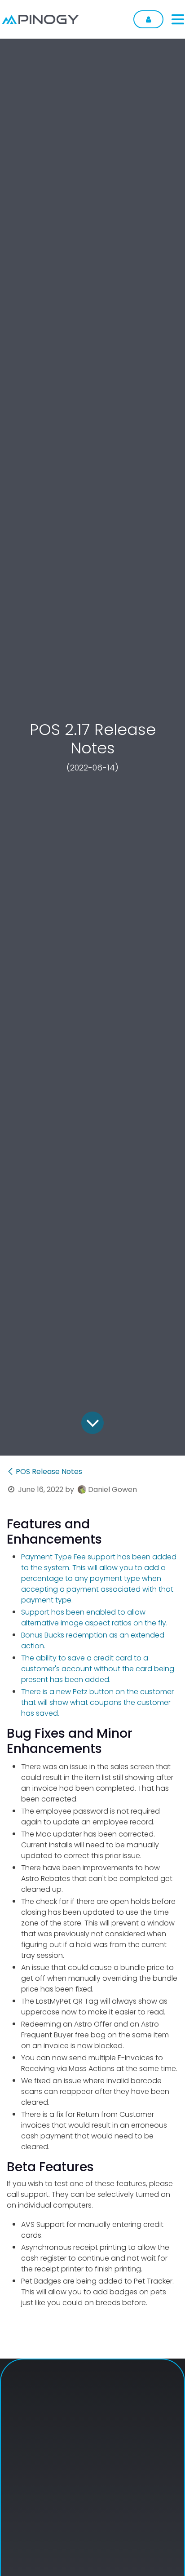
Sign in (148, 19)
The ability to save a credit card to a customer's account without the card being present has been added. (98, 1669)
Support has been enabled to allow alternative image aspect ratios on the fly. (94, 1618)
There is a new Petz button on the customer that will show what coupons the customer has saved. (97, 1702)
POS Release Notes (49, 1472)
